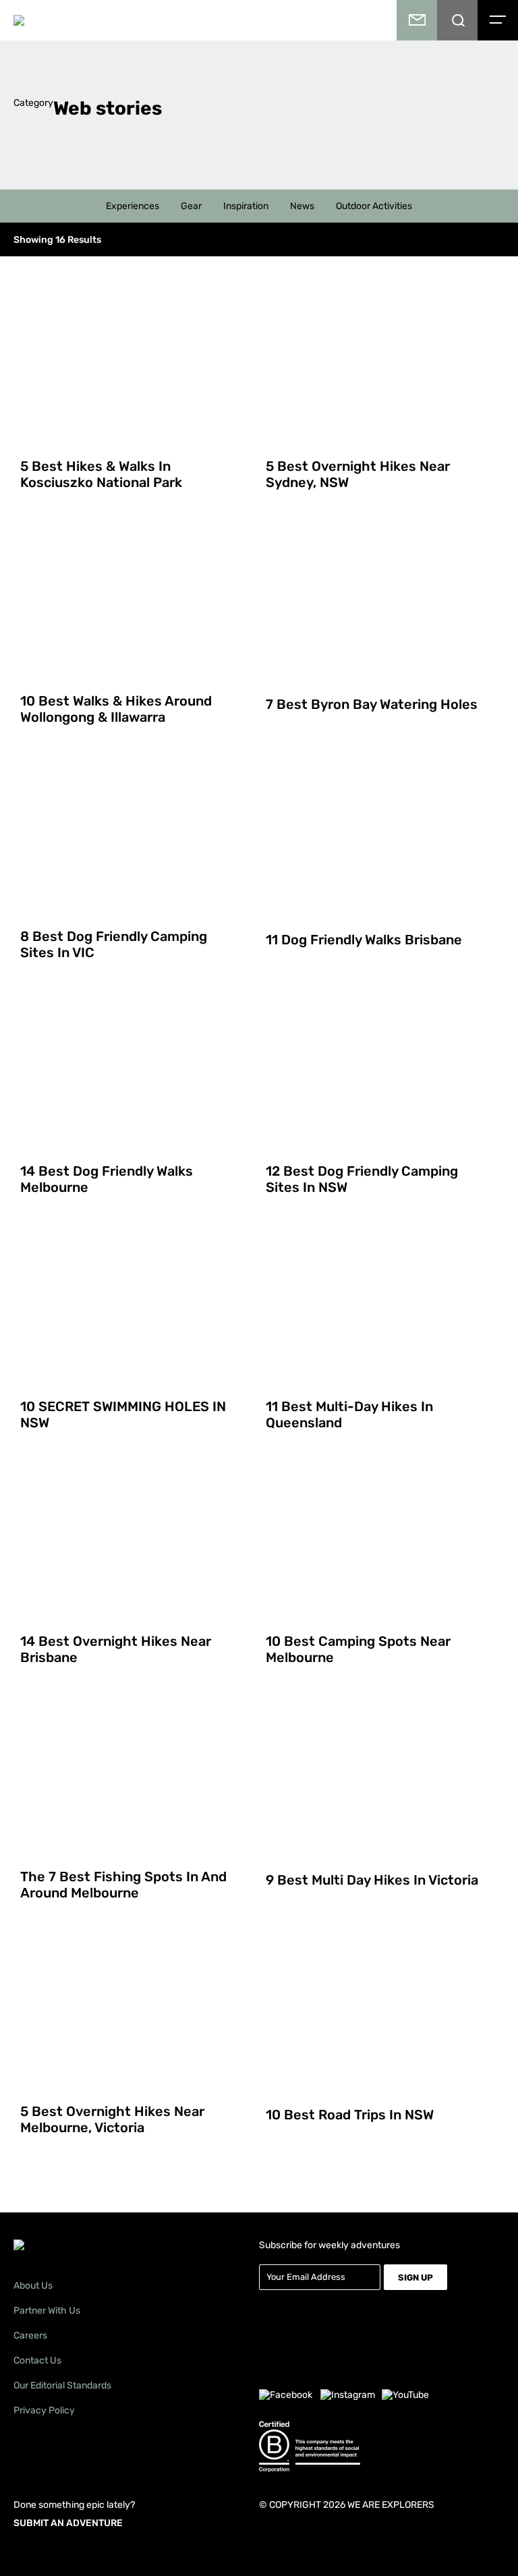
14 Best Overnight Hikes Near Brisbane (116, 1649)
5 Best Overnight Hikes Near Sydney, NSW (358, 474)
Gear (191, 206)
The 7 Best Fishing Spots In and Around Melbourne (123, 1885)
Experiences (133, 206)
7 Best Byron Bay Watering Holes (372, 704)
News (302, 206)
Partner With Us (47, 2311)
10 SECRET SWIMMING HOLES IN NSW (123, 1414)
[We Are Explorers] (82, 20)
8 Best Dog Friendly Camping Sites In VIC (114, 944)
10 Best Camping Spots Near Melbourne (358, 1649)
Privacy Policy (44, 2410)
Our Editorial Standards (62, 2385)
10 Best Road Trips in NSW (350, 2115)
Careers (30, 2336)
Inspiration (246, 206)
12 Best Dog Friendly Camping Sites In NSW (362, 1179)
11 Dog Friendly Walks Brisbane (364, 940)
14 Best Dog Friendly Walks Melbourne (107, 1179)
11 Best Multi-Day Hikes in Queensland (349, 1414)
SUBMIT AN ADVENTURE (68, 2523)
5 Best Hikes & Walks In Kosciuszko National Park (101, 474)
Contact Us (37, 2360)
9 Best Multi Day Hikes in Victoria (372, 1880)
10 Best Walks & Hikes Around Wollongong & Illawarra (116, 709)
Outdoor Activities (374, 206)
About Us (33, 2286)
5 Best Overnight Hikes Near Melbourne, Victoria (112, 2119)
